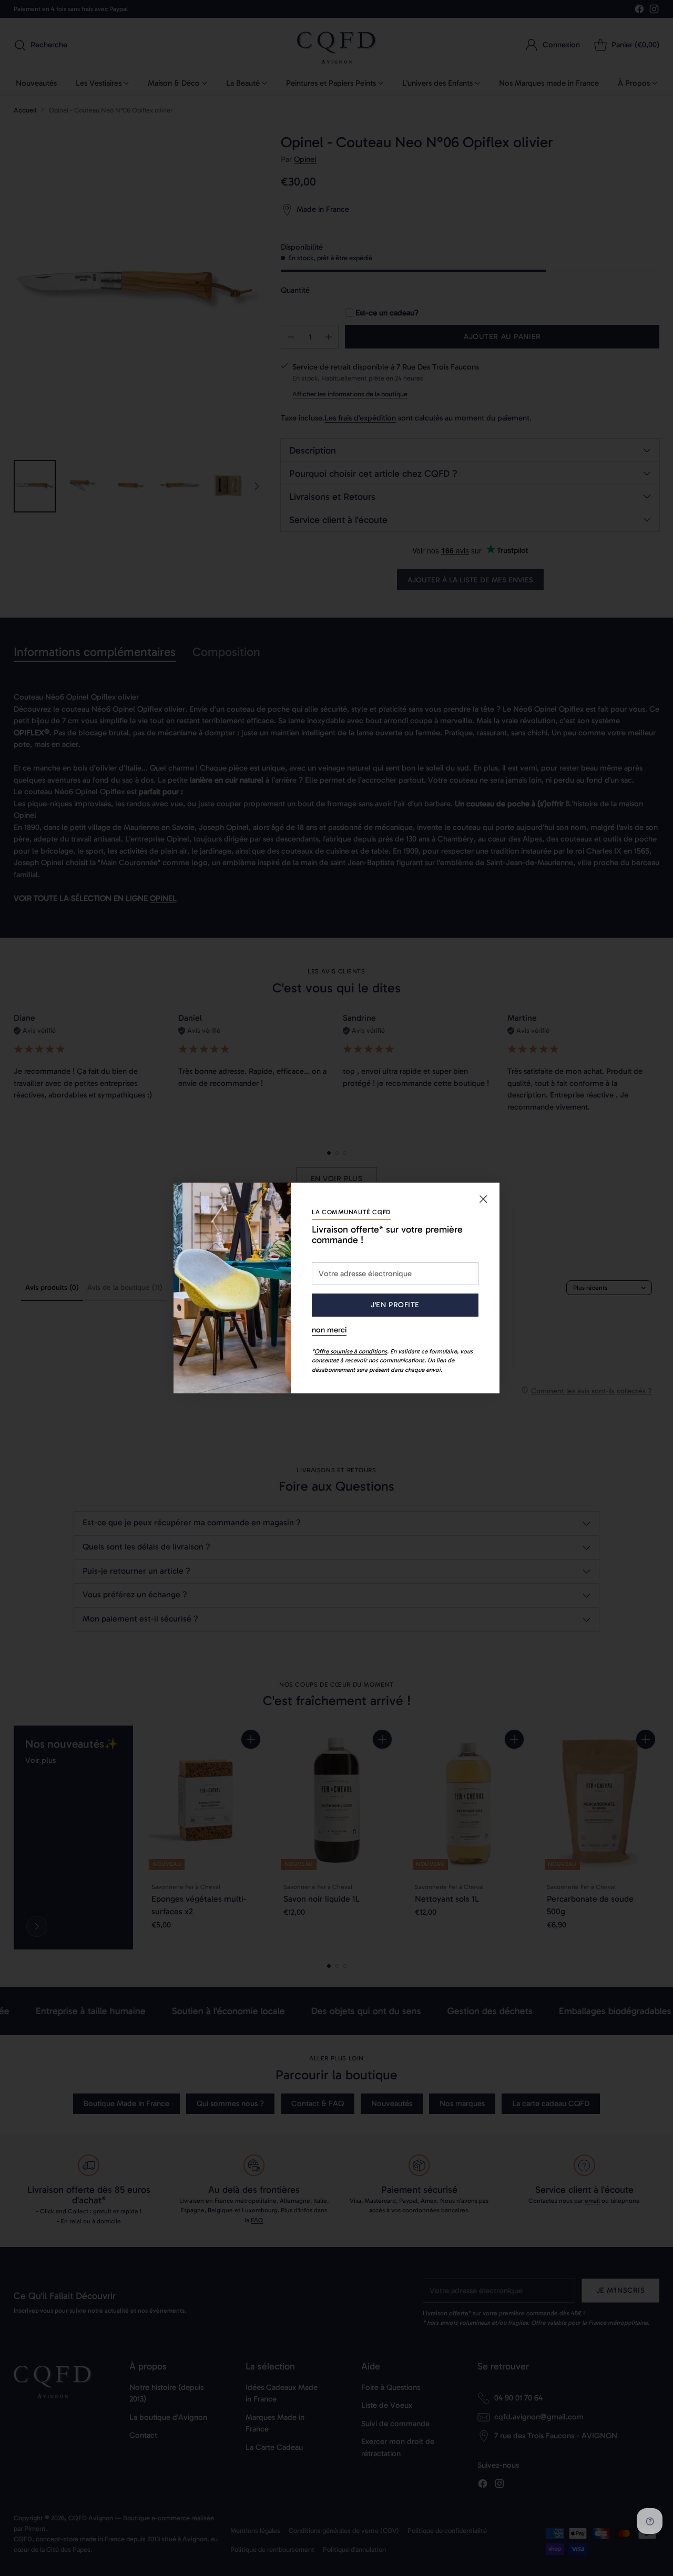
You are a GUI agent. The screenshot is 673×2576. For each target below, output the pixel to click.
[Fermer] (483, 1199)
